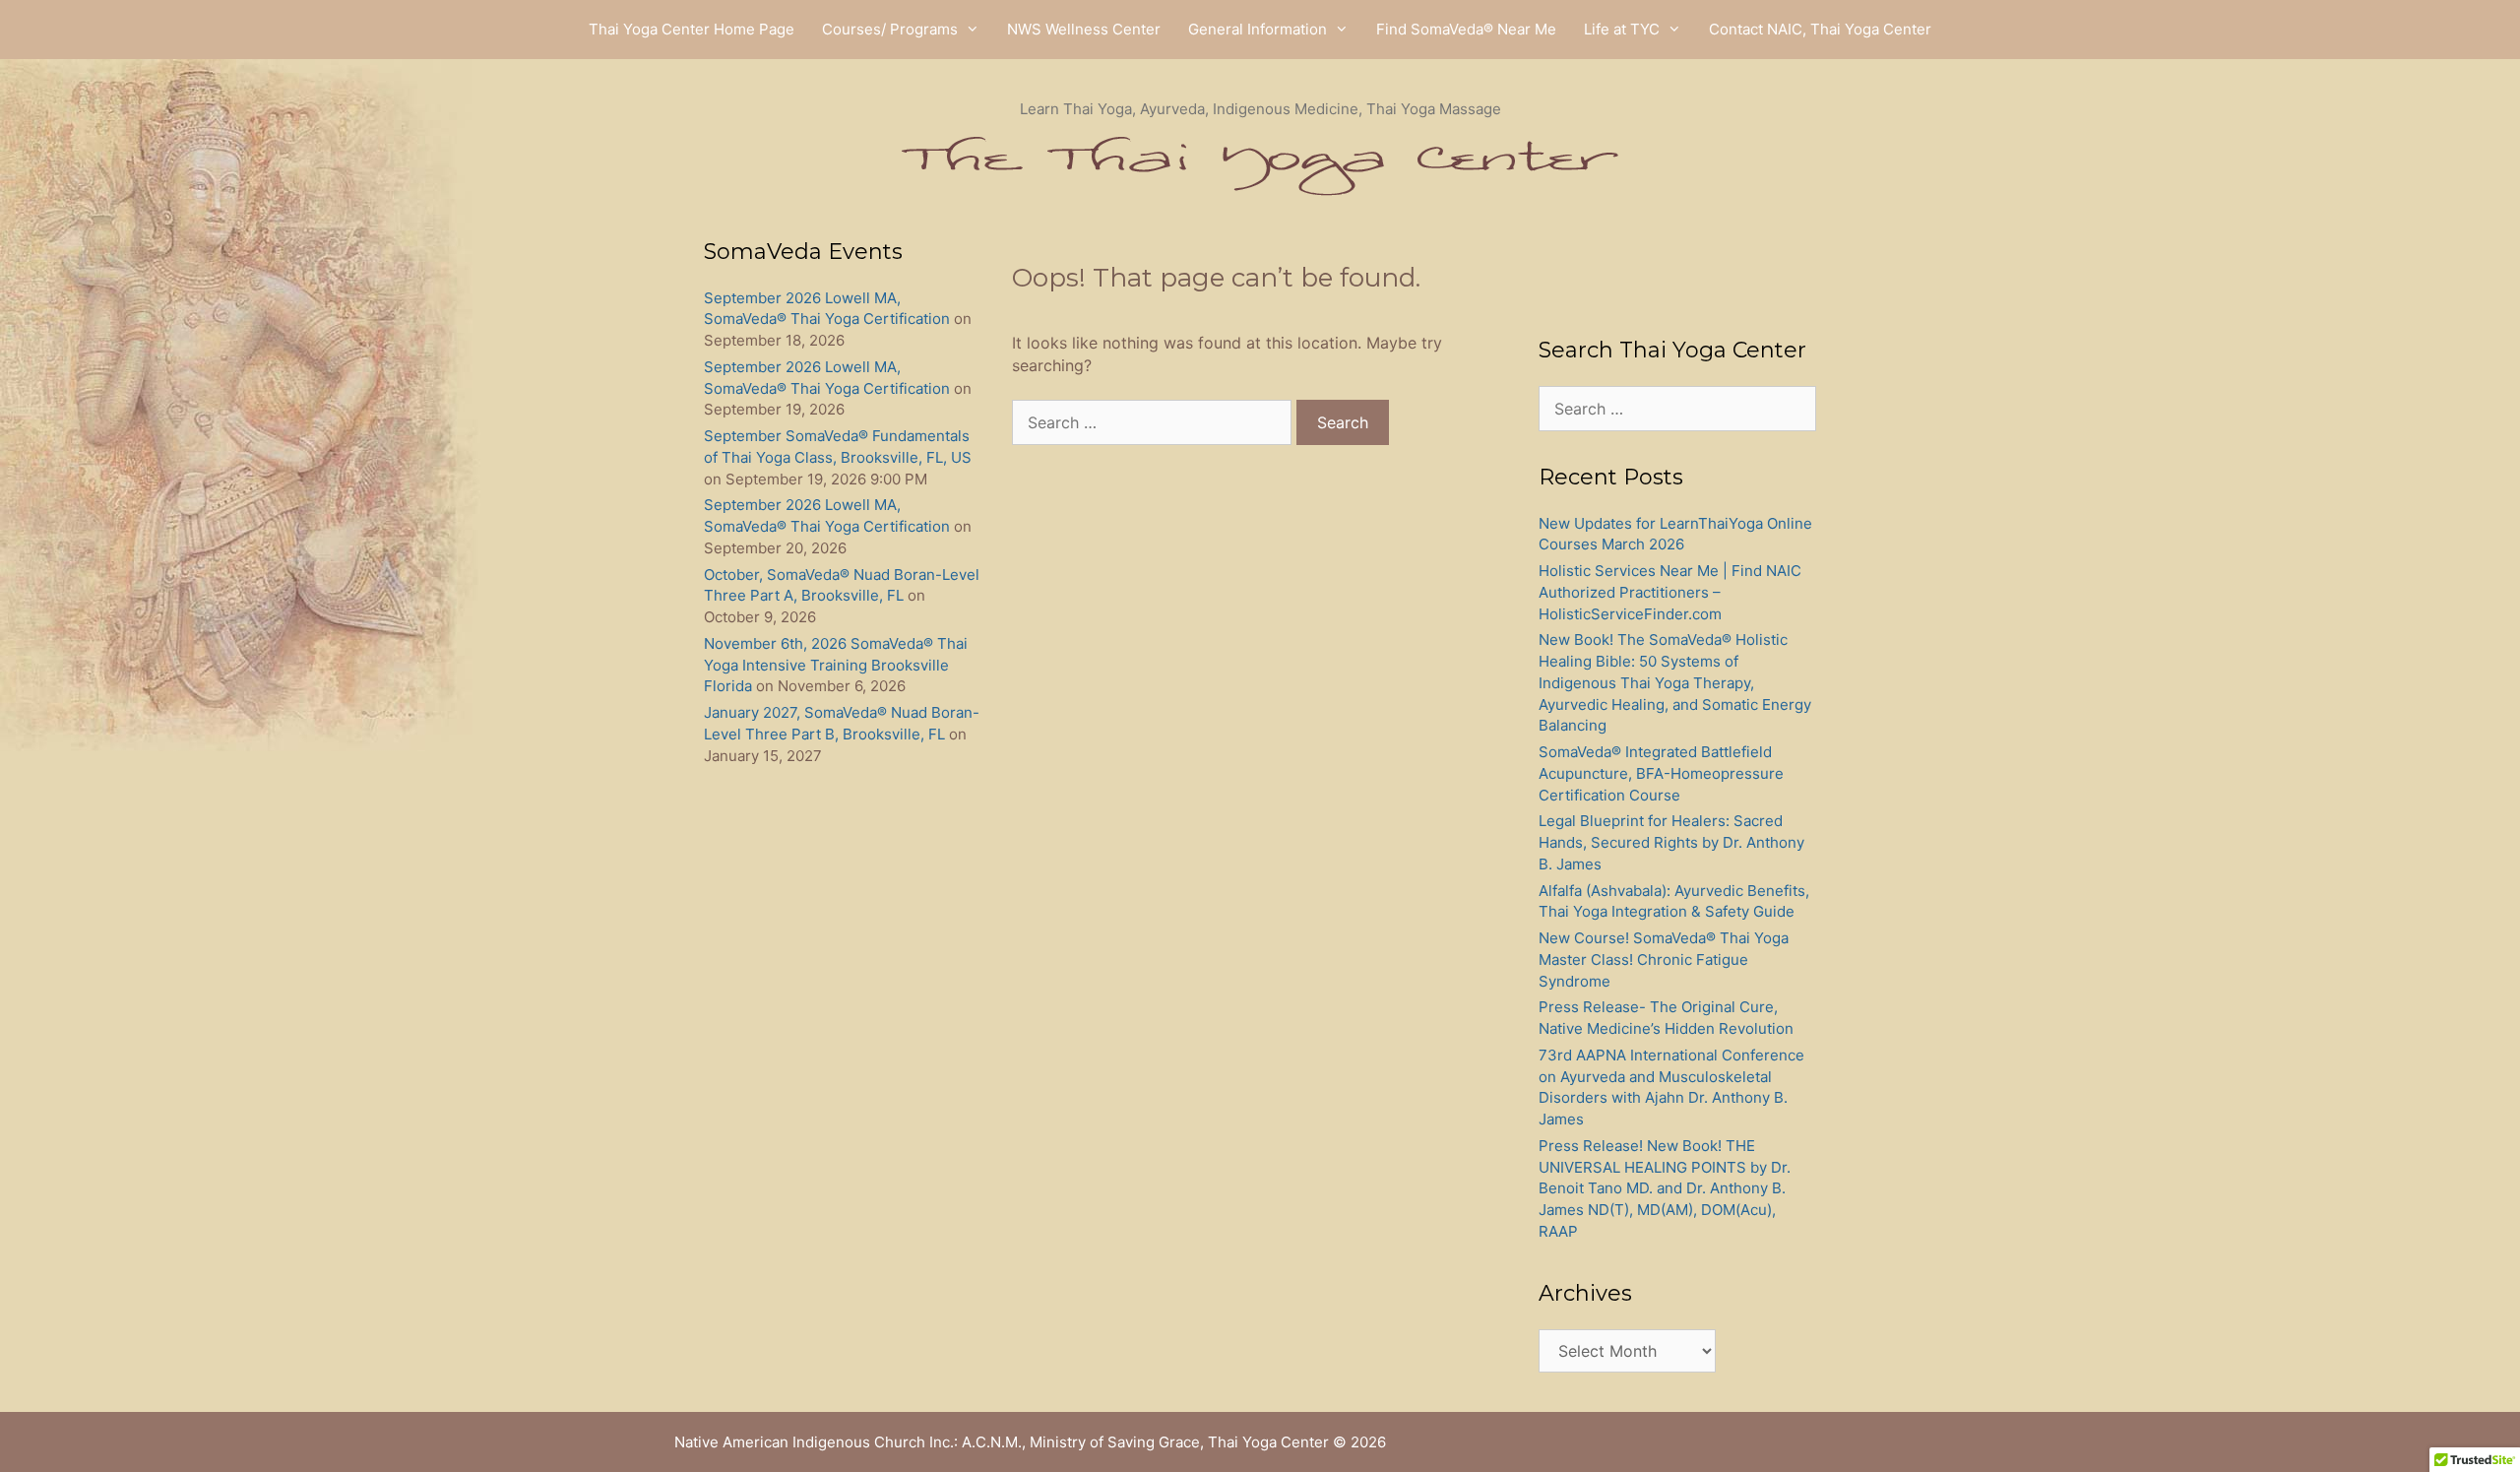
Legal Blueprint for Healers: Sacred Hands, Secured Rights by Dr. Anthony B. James (1671, 842)
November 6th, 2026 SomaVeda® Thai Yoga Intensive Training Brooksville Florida (836, 665)
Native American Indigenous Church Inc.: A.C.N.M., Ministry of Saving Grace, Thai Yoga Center (1002, 1442)
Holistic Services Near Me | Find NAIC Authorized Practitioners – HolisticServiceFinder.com (1670, 592)
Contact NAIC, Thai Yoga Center (1820, 29)
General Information (1258, 29)
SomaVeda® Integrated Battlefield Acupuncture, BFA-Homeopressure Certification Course (1661, 773)
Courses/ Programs (890, 29)
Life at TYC (1622, 29)
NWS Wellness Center (1084, 29)
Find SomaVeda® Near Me (1466, 29)
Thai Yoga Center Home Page (692, 29)
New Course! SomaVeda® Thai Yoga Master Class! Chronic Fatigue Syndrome (1664, 960)
